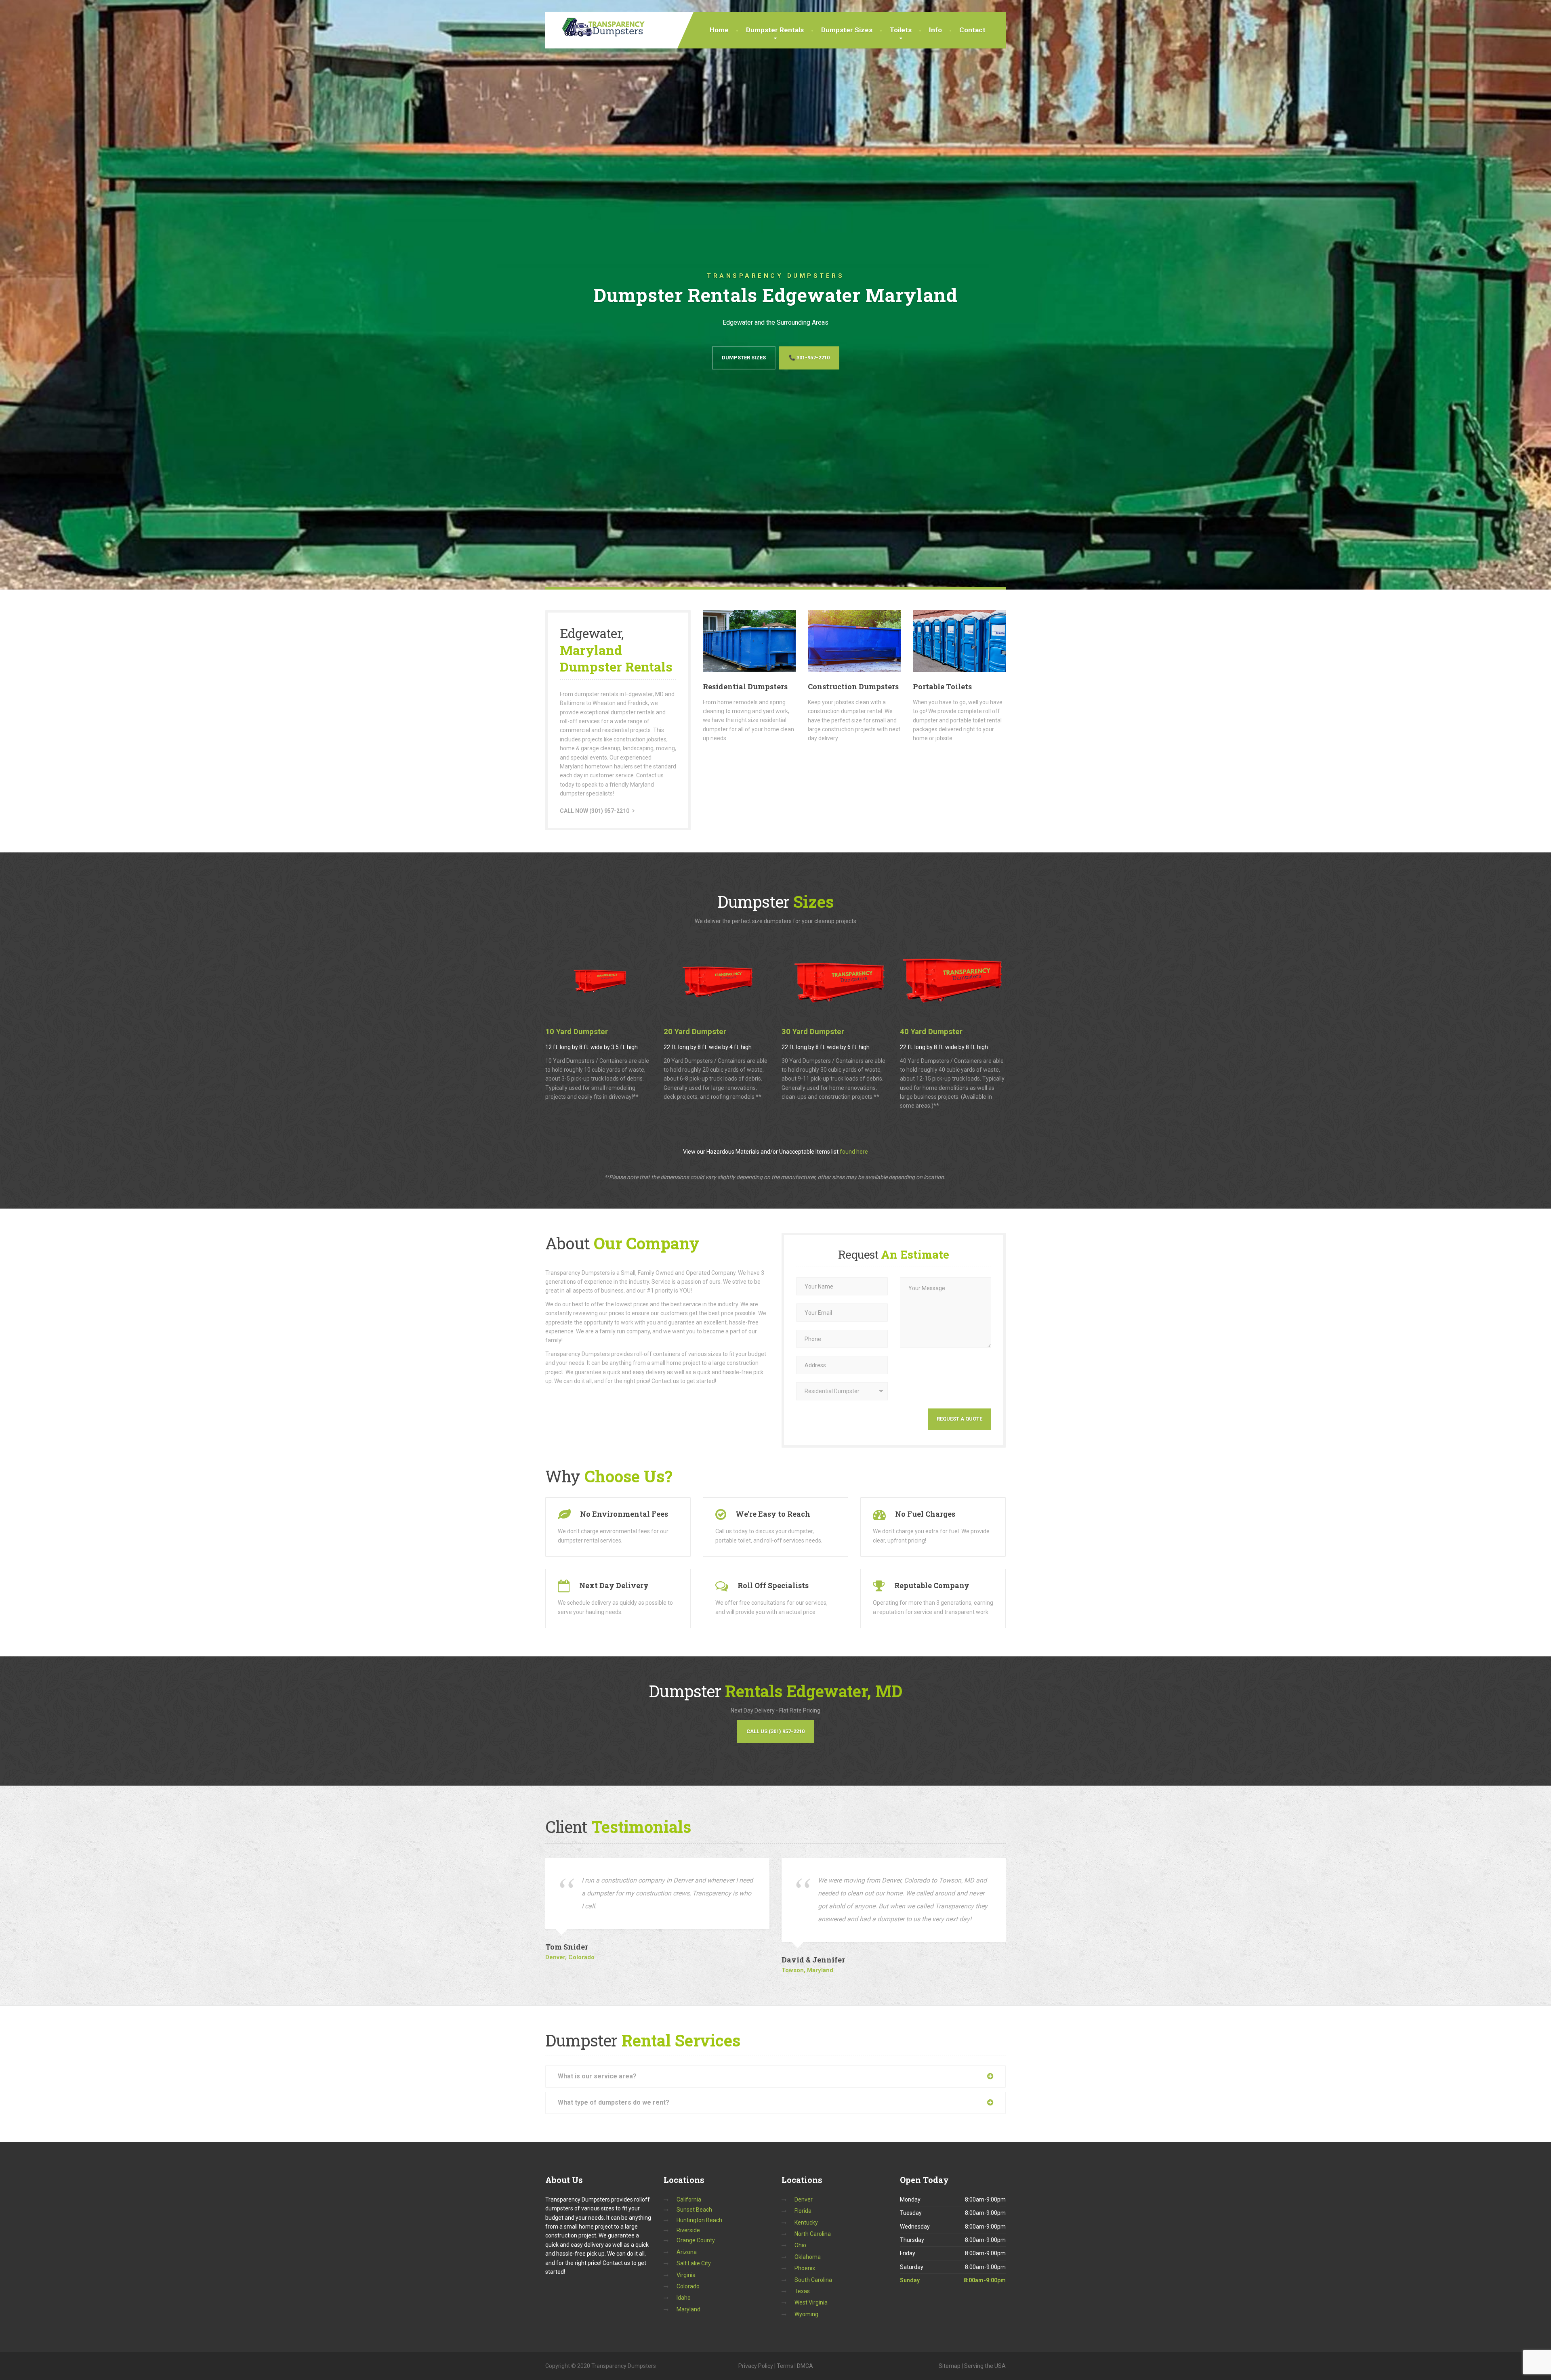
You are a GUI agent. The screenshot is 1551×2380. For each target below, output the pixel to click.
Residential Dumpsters (745, 686)
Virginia (686, 2275)
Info (935, 30)
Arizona (687, 2252)
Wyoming (806, 2314)
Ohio (800, 2245)
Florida (803, 2211)
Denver (804, 2200)
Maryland (688, 2309)
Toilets (901, 30)
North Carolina (813, 2234)
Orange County (696, 2240)
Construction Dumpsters (853, 686)
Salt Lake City (694, 2263)
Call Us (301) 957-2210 (775, 1731)
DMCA (805, 2366)
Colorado (688, 2286)
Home (719, 30)
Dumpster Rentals (775, 30)
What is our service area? (597, 2076)
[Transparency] (597, 25)
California (689, 2200)
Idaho (684, 2298)
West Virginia (811, 2302)
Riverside (688, 2230)
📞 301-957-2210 (809, 358)
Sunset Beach (694, 2210)
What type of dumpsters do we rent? (614, 2102)
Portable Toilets (942, 686)
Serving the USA (985, 2366)
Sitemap (950, 2366)
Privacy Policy (756, 2366)
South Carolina (813, 2280)
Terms (785, 2366)
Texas (802, 2291)
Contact (972, 30)
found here (854, 1152)
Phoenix (805, 2268)
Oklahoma (808, 2257)
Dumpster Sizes (847, 30)
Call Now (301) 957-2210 (595, 811)
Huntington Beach (699, 2220)
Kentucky (806, 2223)
